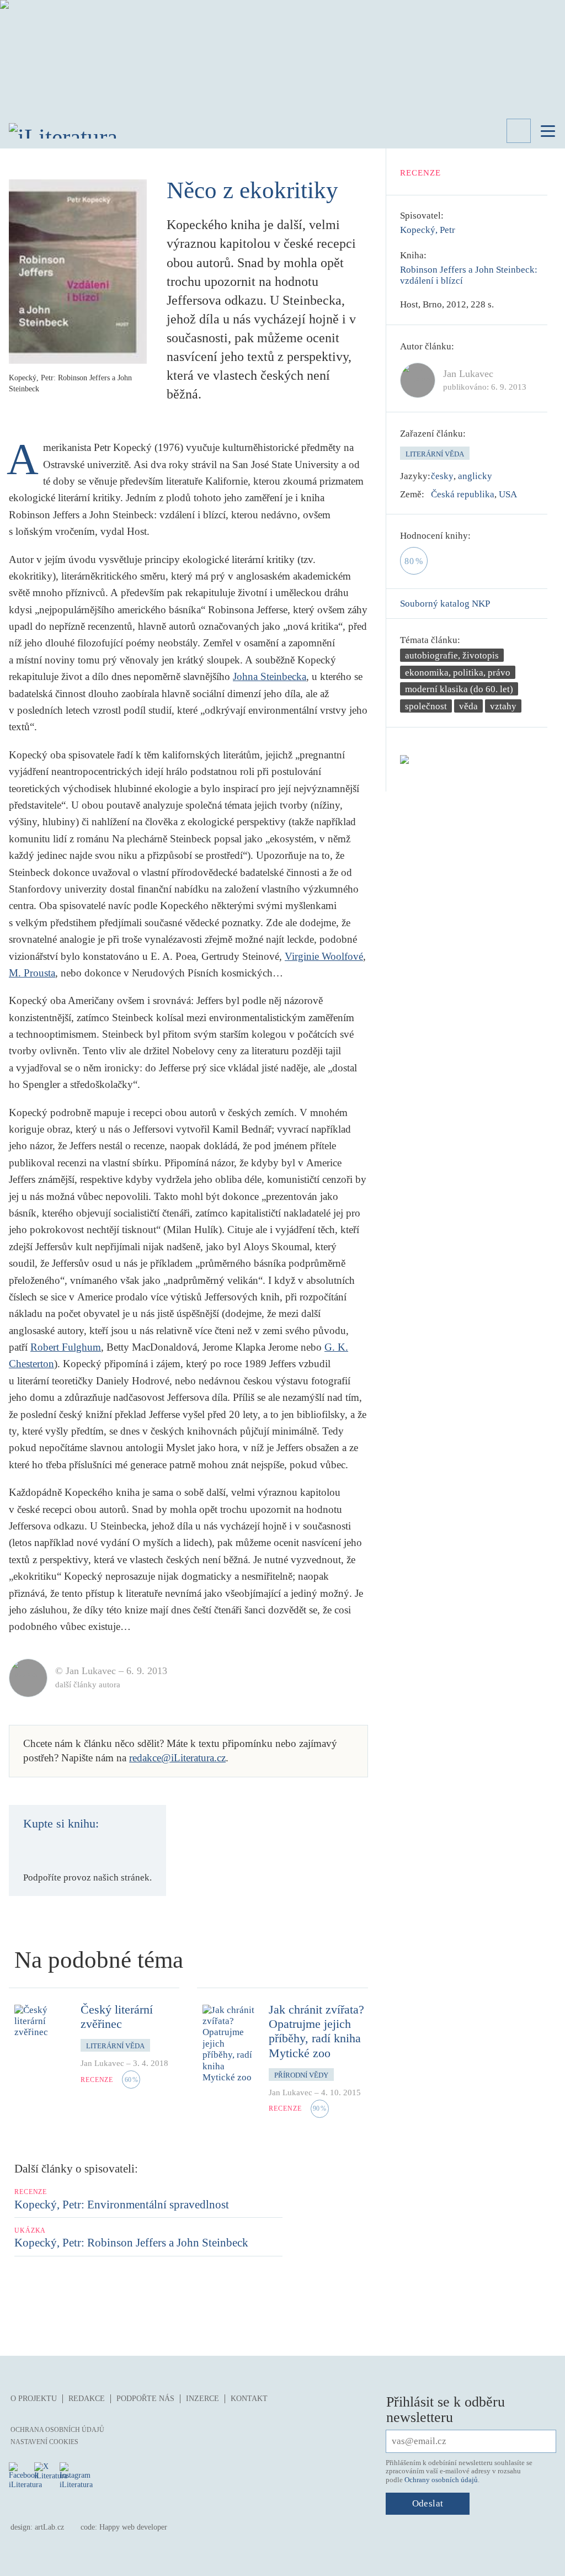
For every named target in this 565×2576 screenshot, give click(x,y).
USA (508, 494)
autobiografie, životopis (452, 655)
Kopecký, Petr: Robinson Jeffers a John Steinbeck (131, 2243)
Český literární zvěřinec (117, 2017)
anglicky (475, 476)
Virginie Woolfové (324, 956)
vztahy (503, 706)
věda (468, 706)
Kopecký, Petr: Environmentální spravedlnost (122, 2205)
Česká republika (463, 494)
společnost (426, 706)
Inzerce (202, 2399)
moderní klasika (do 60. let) (459, 689)
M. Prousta (32, 973)
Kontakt (249, 2399)
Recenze (421, 173)
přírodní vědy (301, 2075)
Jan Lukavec (102, 2063)
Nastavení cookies (44, 2442)
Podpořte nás (145, 2399)
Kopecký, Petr (428, 230)
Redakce (87, 2399)
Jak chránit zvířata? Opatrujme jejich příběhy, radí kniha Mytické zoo (316, 2031)
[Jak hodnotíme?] (478, 536)
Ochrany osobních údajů (441, 2480)
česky (442, 476)
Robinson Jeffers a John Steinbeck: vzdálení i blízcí (469, 275)
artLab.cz (49, 2527)
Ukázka (30, 2230)
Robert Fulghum (66, 1347)
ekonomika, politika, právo (458, 673)
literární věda (435, 454)
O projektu (34, 2399)
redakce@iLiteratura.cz (177, 1758)
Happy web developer (133, 2527)
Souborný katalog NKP (445, 604)
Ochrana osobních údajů (57, 2430)
